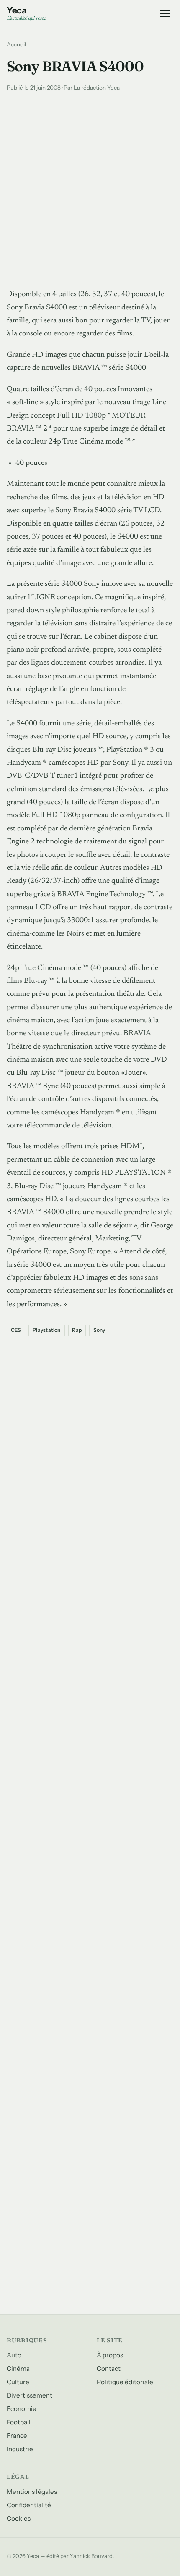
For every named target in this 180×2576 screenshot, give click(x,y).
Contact (109, 2368)
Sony (99, 1330)
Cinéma (18, 2368)
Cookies (19, 2518)
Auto (14, 2355)
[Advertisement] (90, 188)
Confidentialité (29, 2505)
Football (19, 2422)
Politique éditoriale (125, 2382)
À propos (110, 2355)
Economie (22, 2409)
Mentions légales (32, 2492)
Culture (18, 2382)
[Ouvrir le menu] (165, 13)
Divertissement (30, 2395)
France (17, 2435)
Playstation (47, 1330)
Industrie (20, 2449)
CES (16, 1330)
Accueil (16, 44)
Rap (77, 1330)
